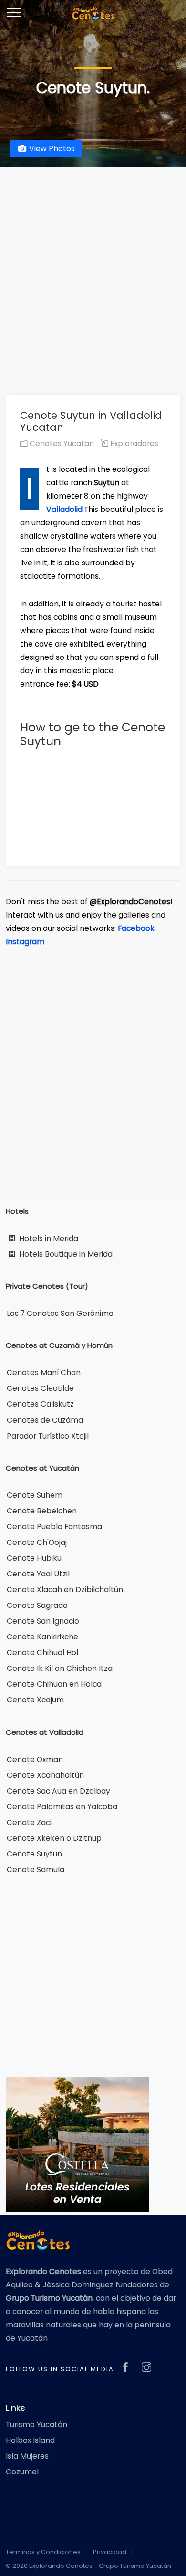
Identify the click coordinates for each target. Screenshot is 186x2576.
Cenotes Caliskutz (40, 1404)
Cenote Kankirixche (42, 1637)
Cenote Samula (36, 1870)
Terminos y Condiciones (43, 2552)
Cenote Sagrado (37, 1605)
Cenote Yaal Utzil (38, 1574)
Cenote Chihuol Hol (42, 1653)
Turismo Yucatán (36, 2425)
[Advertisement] (93, 273)
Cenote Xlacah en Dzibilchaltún (65, 1590)
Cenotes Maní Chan (44, 1372)
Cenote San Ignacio (43, 1621)
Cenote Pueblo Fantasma (54, 1527)
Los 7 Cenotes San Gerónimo (60, 1313)
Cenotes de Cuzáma (45, 1420)
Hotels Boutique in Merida (65, 1254)
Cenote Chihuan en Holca (54, 1684)
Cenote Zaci (29, 1822)
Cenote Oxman (35, 1759)
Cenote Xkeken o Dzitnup (54, 1838)
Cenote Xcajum (35, 1700)
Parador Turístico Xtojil (48, 1436)
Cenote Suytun (34, 1854)
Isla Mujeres (27, 2456)
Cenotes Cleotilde (40, 1388)
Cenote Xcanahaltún (45, 1775)
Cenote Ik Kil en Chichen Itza (60, 1668)
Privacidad (110, 2552)
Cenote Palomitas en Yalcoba (62, 1807)
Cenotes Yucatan (61, 443)
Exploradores (133, 443)
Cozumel (22, 2472)
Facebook (136, 928)
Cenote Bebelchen (42, 1511)
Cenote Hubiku (34, 1558)
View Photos (51, 149)
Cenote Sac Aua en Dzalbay (58, 1791)
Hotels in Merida (48, 1238)
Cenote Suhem (35, 1495)
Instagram (25, 942)
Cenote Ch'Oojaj (37, 1542)
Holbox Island (30, 2440)
